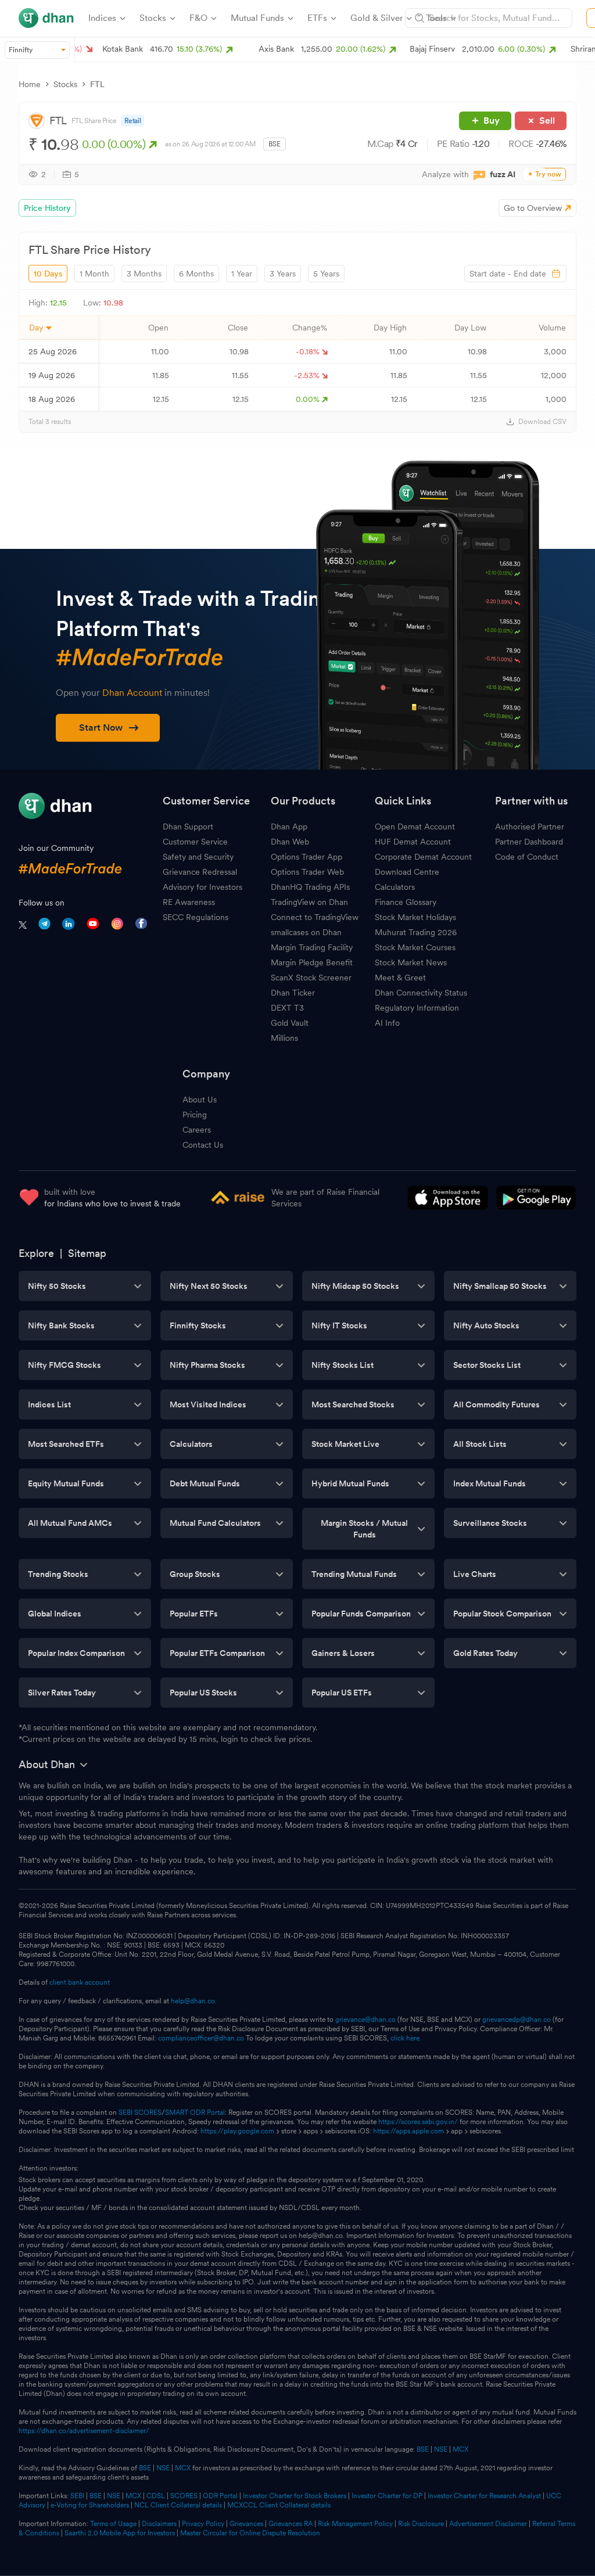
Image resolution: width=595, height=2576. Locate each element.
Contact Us (203, 1145)
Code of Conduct (527, 857)
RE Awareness (189, 902)
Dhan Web (290, 842)
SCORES (184, 2496)
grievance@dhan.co (365, 2020)
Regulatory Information (417, 1008)
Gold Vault (290, 1023)
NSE (441, 2449)
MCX (460, 2449)
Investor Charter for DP (387, 2496)
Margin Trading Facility (312, 947)
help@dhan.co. (194, 2001)
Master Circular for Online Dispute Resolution (250, 2533)
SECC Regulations (196, 917)
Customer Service (195, 842)
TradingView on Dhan (309, 902)
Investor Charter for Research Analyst (484, 2496)
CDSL (156, 2496)
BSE (422, 2449)
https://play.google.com (237, 2131)
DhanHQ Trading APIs (310, 887)
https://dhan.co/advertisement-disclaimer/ (84, 2431)
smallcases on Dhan (306, 932)
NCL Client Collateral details (178, 2505)
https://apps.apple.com (408, 2131)
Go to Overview (533, 208)
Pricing (195, 1115)
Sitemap (87, 1253)
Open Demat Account (415, 827)
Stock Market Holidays (415, 917)
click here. (406, 2038)
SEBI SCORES (140, 2112)
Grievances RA (291, 2524)
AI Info (387, 1023)
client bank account (80, 1982)
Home (30, 84)
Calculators (395, 887)
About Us (200, 1100)
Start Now (101, 727)
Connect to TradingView (315, 917)
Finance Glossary (406, 902)
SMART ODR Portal (195, 2112)
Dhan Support (188, 827)
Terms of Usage (113, 2524)
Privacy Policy (203, 2524)
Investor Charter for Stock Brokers (295, 2496)
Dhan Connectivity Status (421, 993)
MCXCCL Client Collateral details (279, 2505)
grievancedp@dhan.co (517, 2020)
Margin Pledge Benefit (312, 962)
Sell (547, 121)
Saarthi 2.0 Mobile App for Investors (120, 2533)
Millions (284, 1038)
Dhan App (289, 827)
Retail (133, 121)
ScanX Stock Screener (311, 978)
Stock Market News (411, 962)
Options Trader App (307, 857)
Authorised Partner (530, 827)
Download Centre (407, 872)
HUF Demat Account (413, 842)
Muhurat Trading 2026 (416, 932)
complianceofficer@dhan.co (201, 2038)
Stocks (65, 84)
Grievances (246, 2524)
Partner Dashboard (529, 842)
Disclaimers (159, 2524)
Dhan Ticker (293, 993)
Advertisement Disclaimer (488, 2524)
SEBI (77, 2496)
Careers (197, 1130)
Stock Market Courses (415, 947)
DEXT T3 (287, 1008)
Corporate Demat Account (423, 857)
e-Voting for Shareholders (90, 2505)
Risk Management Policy (355, 2524)
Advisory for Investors (202, 887)
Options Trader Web (307, 872)
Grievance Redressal (200, 872)
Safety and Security (198, 857)
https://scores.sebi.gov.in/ (418, 2122)
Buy (492, 121)
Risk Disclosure (421, 2524)
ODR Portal (220, 2496)
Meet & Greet (400, 978)
